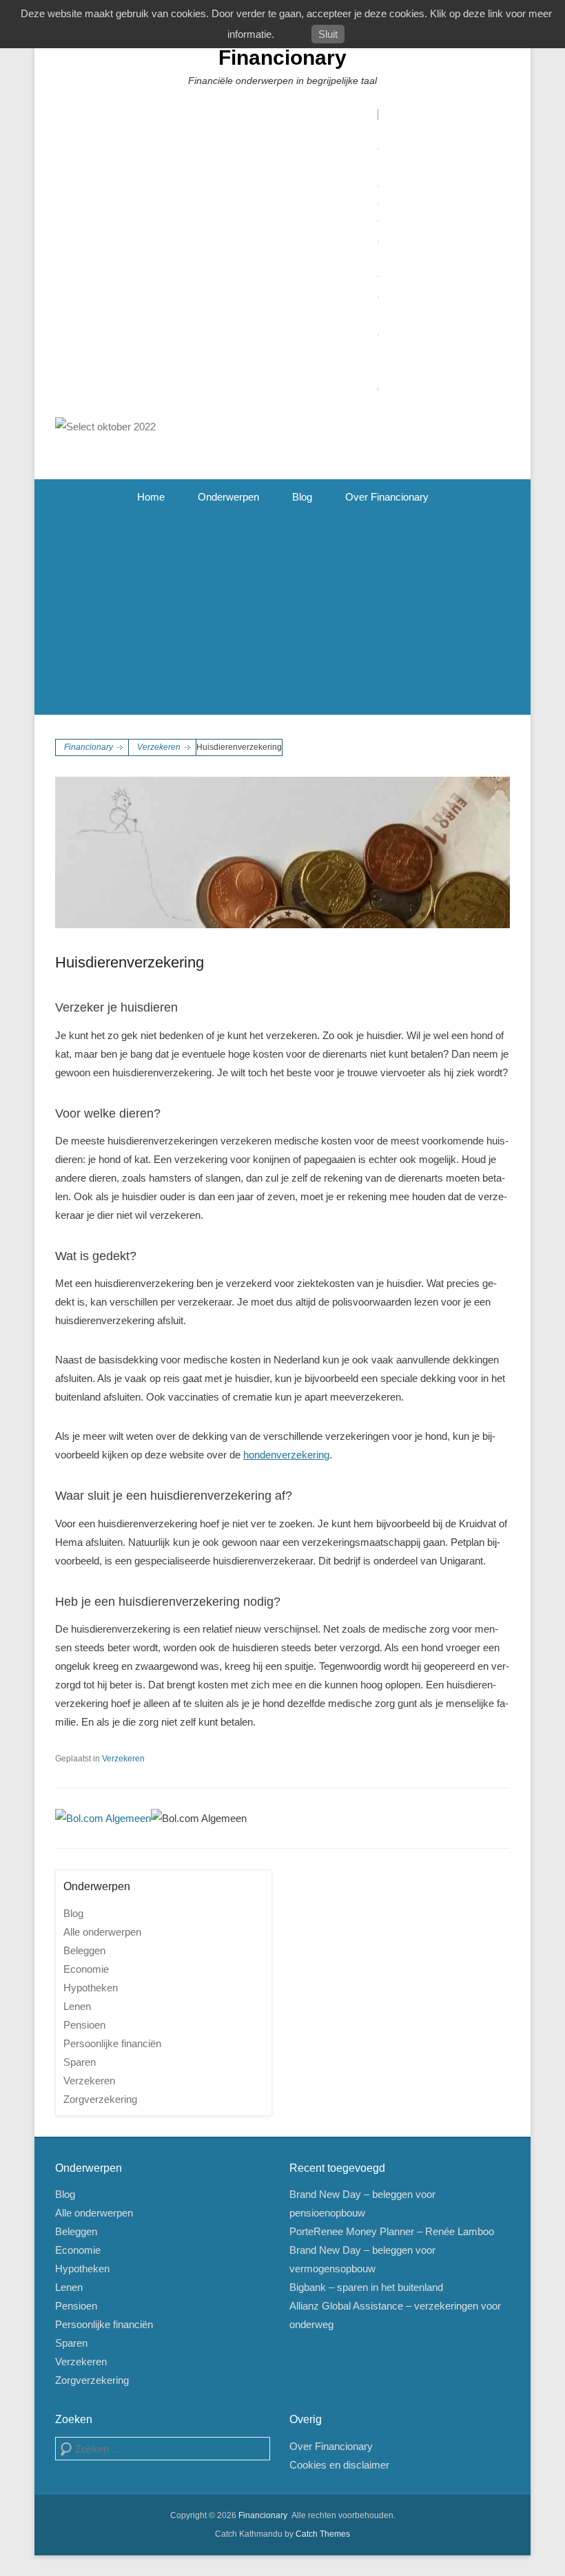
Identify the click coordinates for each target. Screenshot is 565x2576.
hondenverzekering (286, 1455)
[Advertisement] (282, 618)
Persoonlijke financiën (112, 2043)
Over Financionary (387, 497)
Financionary (282, 57)
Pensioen (84, 2025)
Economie (86, 1969)
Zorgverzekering (100, 2099)
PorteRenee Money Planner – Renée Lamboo (392, 2231)
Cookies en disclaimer (339, 2465)
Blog (302, 497)
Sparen (80, 2062)
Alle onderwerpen (102, 1932)
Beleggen (84, 1950)
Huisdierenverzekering (130, 962)
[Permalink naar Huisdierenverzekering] (282, 852)
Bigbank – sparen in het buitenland (366, 2287)
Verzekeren (159, 747)
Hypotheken (91, 1988)
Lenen (77, 2006)
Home (151, 497)
